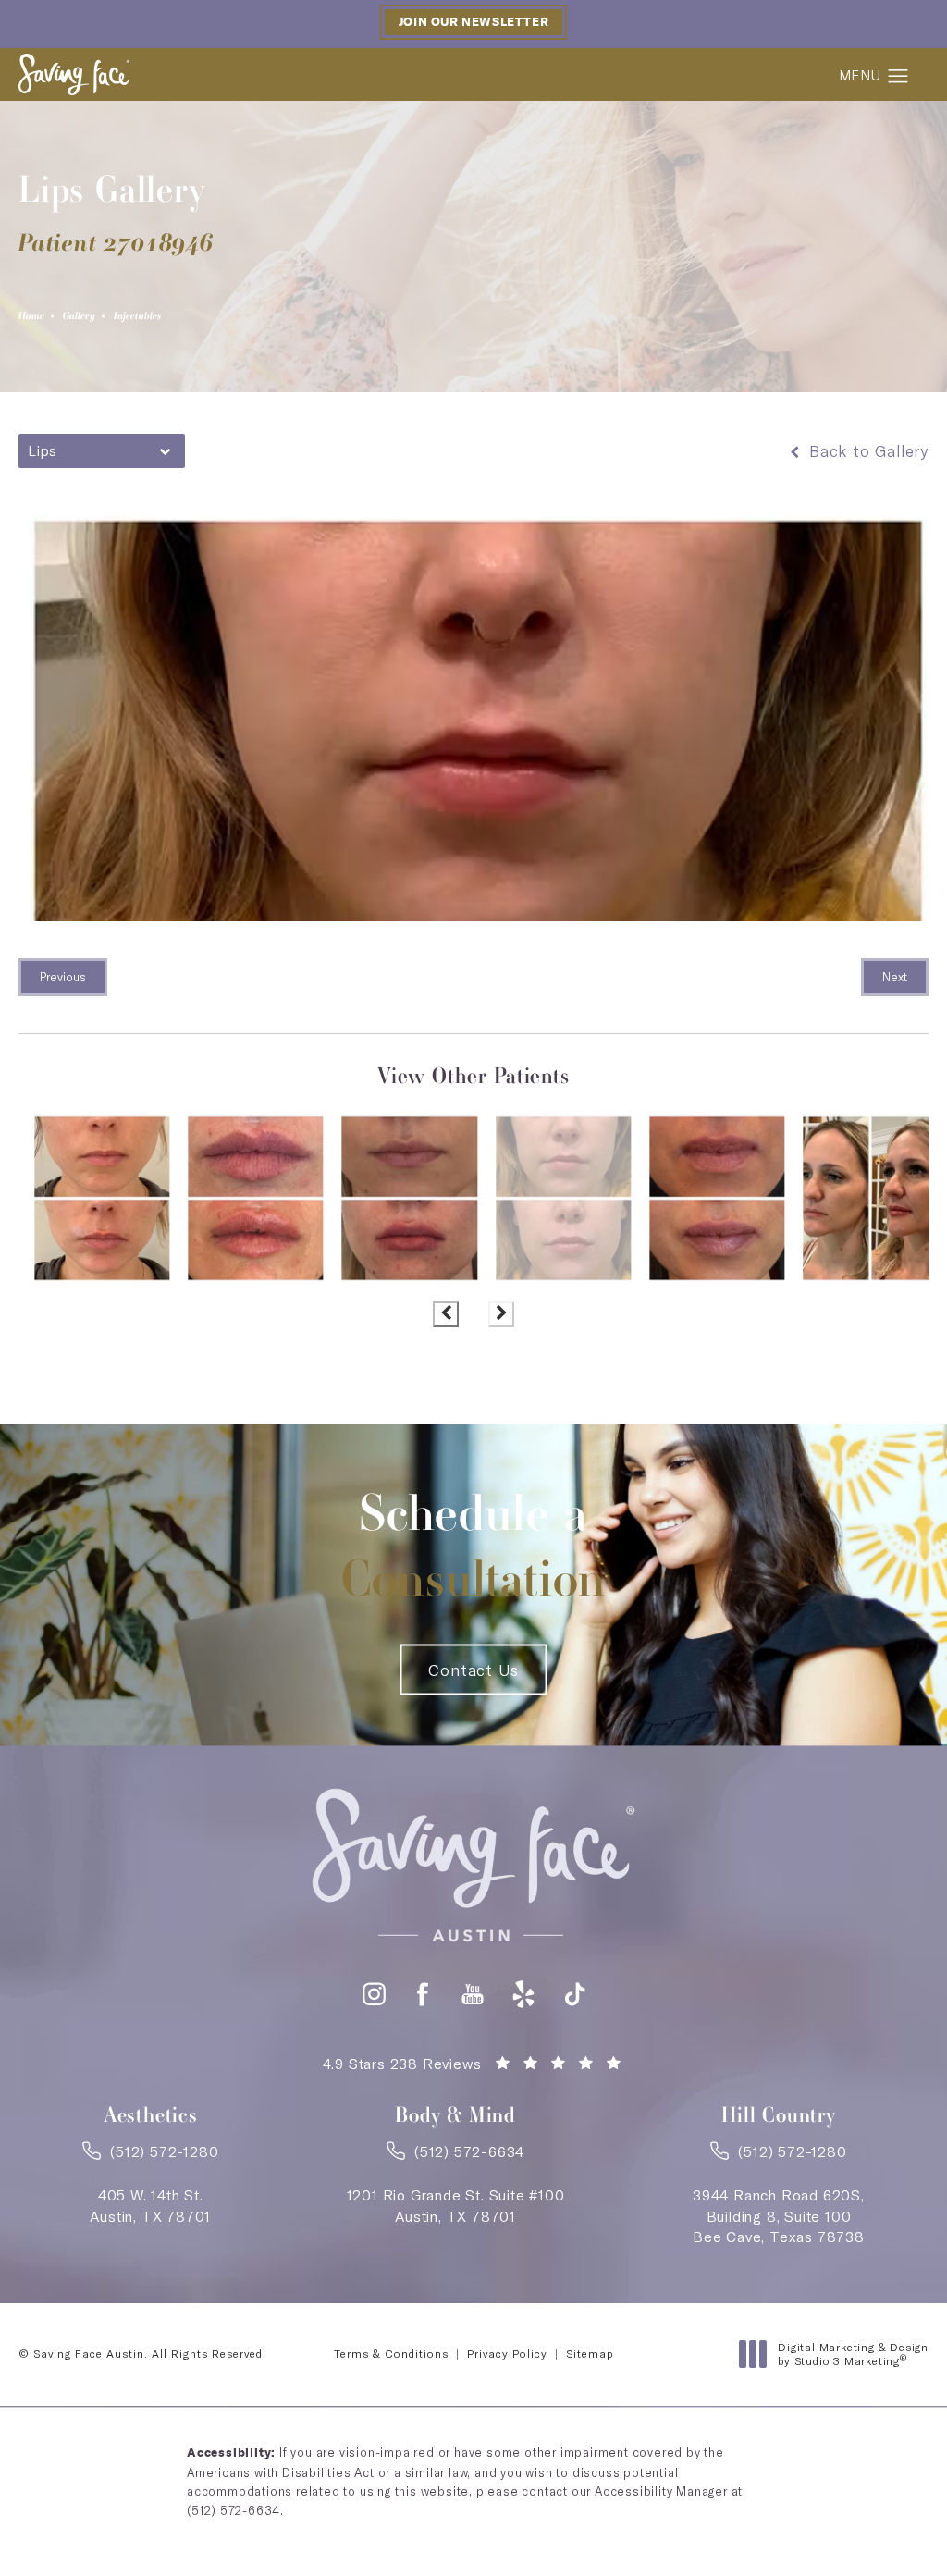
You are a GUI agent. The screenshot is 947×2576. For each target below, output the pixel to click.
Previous (63, 977)
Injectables (137, 315)
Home (31, 315)
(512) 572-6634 (234, 2510)
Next (895, 977)
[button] (898, 77)
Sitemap (590, 2354)
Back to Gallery (866, 451)
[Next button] (501, 1314)
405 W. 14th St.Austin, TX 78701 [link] (150, 2205)
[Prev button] (446, 1314)
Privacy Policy (507, 2354)
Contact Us (473, 1670)
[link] (150, 2157)
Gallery (79, 315)
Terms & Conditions (391, 2354)
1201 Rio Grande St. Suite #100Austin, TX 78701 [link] (456, 2205)
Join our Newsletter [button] (473, 22)
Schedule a (474, 1546)
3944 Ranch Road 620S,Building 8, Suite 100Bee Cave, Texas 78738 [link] (779, 2216)
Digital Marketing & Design (853, 2354)
